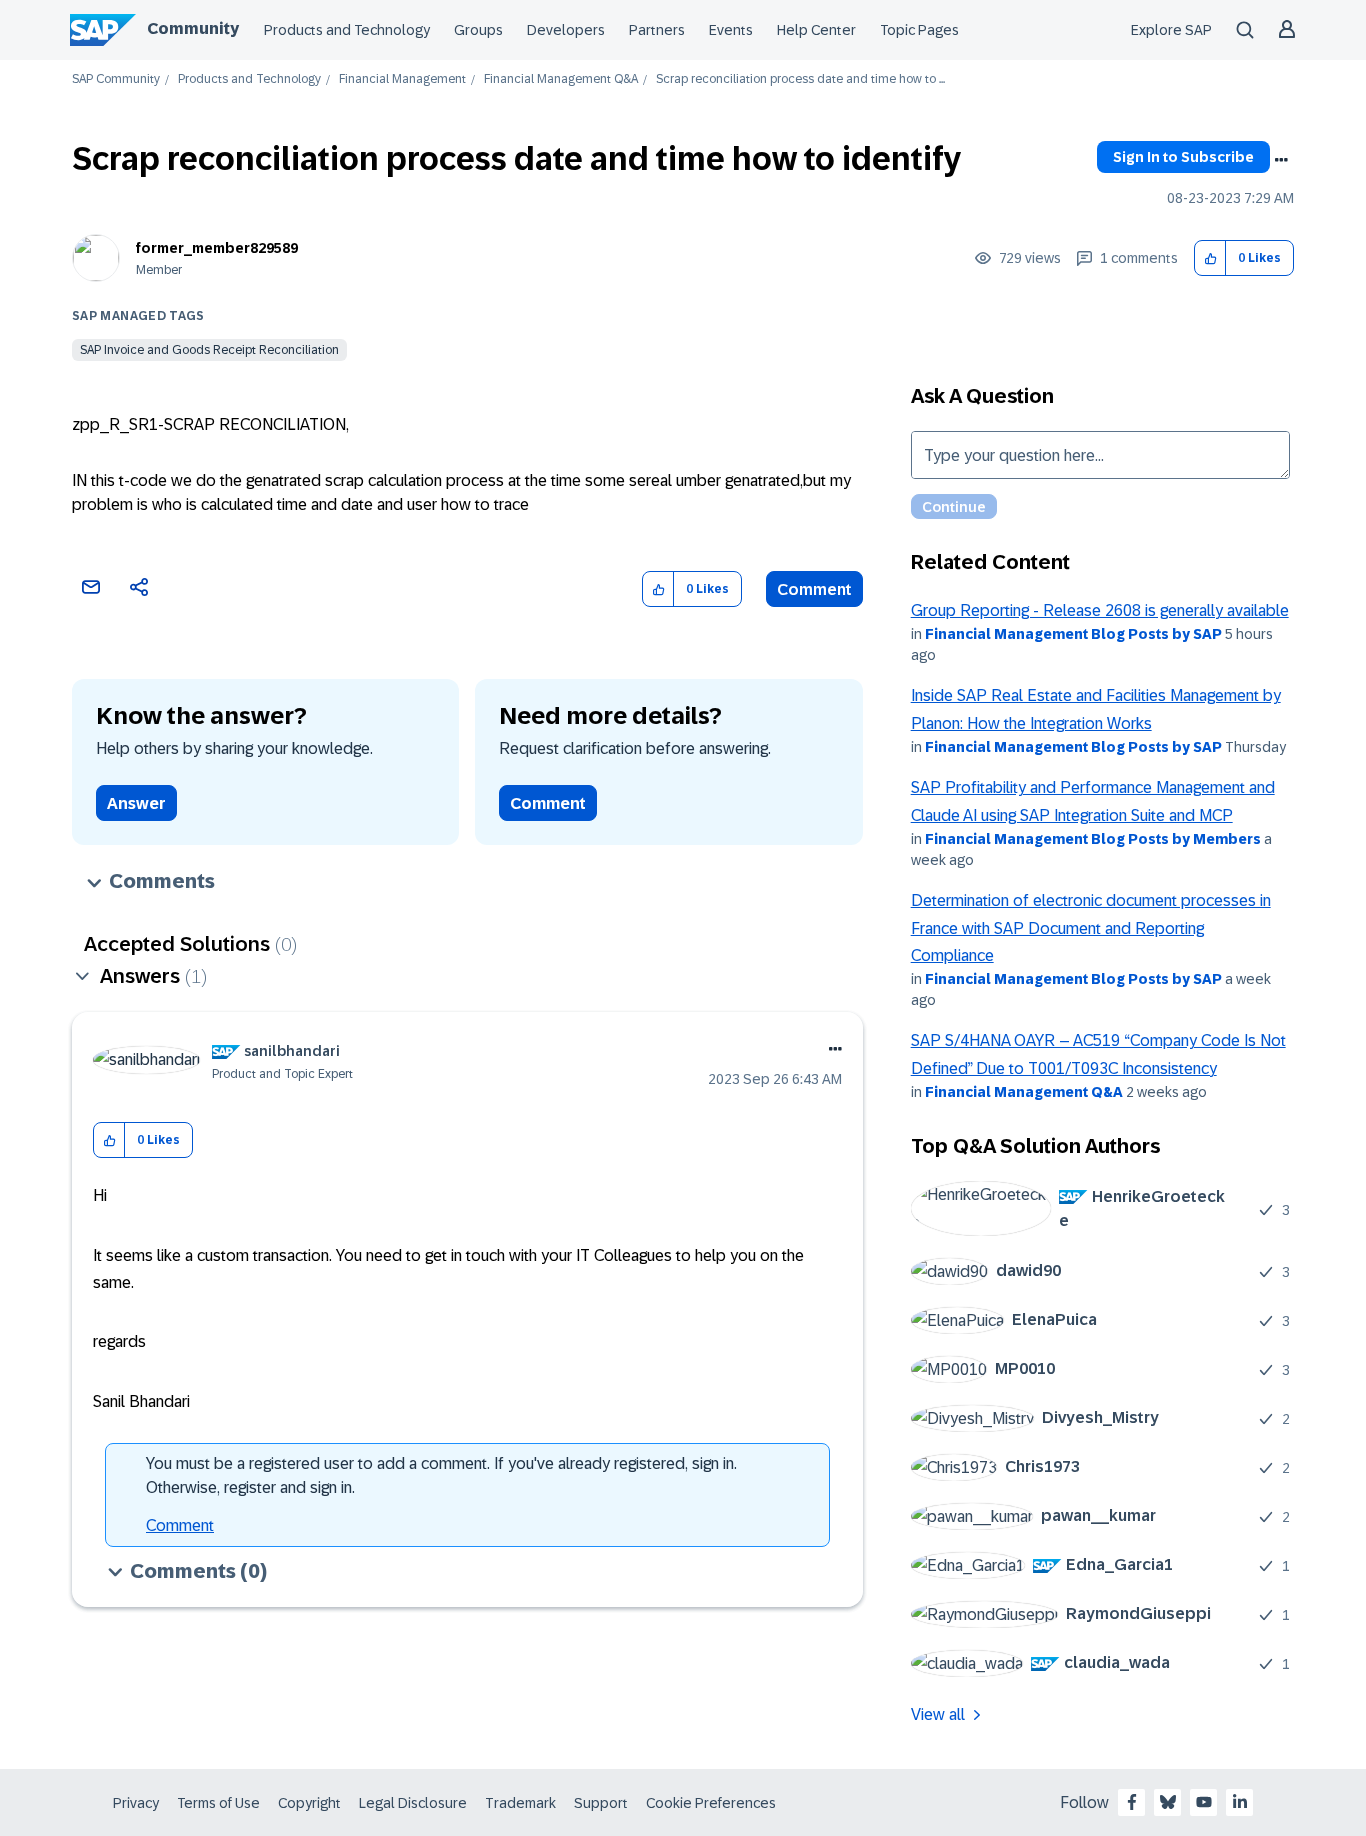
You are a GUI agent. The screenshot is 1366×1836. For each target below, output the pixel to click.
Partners (657, 30)
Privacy (136, 1803)
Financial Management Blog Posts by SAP (1073, 634)
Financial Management (402, 79)
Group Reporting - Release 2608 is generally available (1100, 610)
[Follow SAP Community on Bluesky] (1168, 1802)
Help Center (816, 30)
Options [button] (1281, 160)
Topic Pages (919, 30)
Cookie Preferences (711, 1803)
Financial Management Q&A (561, 79)
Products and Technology (347, 30)
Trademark (520, 1803)
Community (193, 28)
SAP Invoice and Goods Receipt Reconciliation (209, 350)
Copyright (309, 1803)
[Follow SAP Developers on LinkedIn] (1240, 1802)
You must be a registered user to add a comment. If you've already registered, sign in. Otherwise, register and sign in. (441, 1475)
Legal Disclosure (413, 1803)
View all (938, 1714)
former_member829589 (217, 248)
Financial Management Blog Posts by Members (1093, 839)
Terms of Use (218, 1803)
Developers (566, 30)
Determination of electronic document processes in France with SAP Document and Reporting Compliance (1091, 928)
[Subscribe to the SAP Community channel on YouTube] (1204, 1802)
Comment (814, 589)
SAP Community (116, 79)
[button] (1210, 258)
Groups (478, 30)
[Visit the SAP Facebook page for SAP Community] (1132, 1802)
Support (601, 1803)
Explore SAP (1171, 30)
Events (731, 30)
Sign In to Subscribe (1183, 157)
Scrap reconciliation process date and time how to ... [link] (800, 79)
